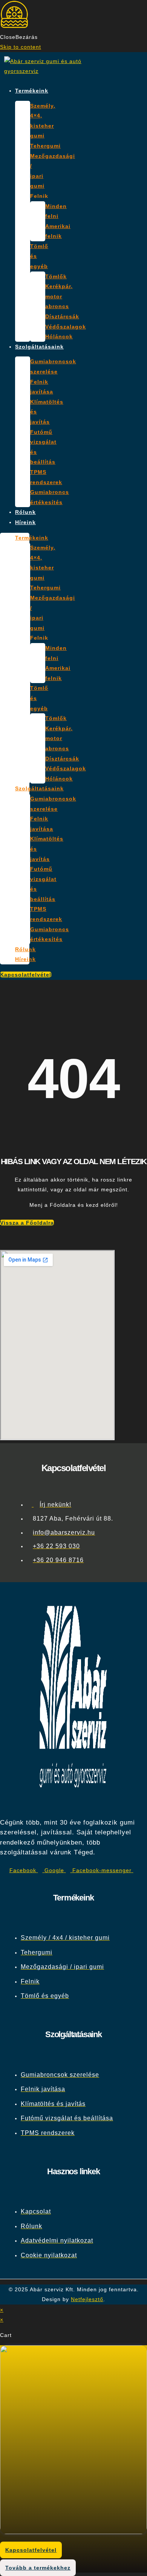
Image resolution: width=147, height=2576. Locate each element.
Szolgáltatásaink (39, 347)
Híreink (25, 522)
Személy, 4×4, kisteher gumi (43, 121)
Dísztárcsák (62, 316)
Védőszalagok (66, 327)
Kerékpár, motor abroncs (59, 296)
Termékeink (32, 91)
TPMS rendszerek (46, 477)
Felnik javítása (42, 387)
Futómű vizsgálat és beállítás (43, 447)
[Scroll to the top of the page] (10, 2300)
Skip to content (21, 47)
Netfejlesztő (87, 2299)
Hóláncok (59, 336)
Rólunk (25, 512)
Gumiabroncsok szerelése (53, 366)
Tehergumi (45, 146)
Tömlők (56, 276)
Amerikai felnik (58, 231)
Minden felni (56, 211)
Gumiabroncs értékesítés (50, 497)
